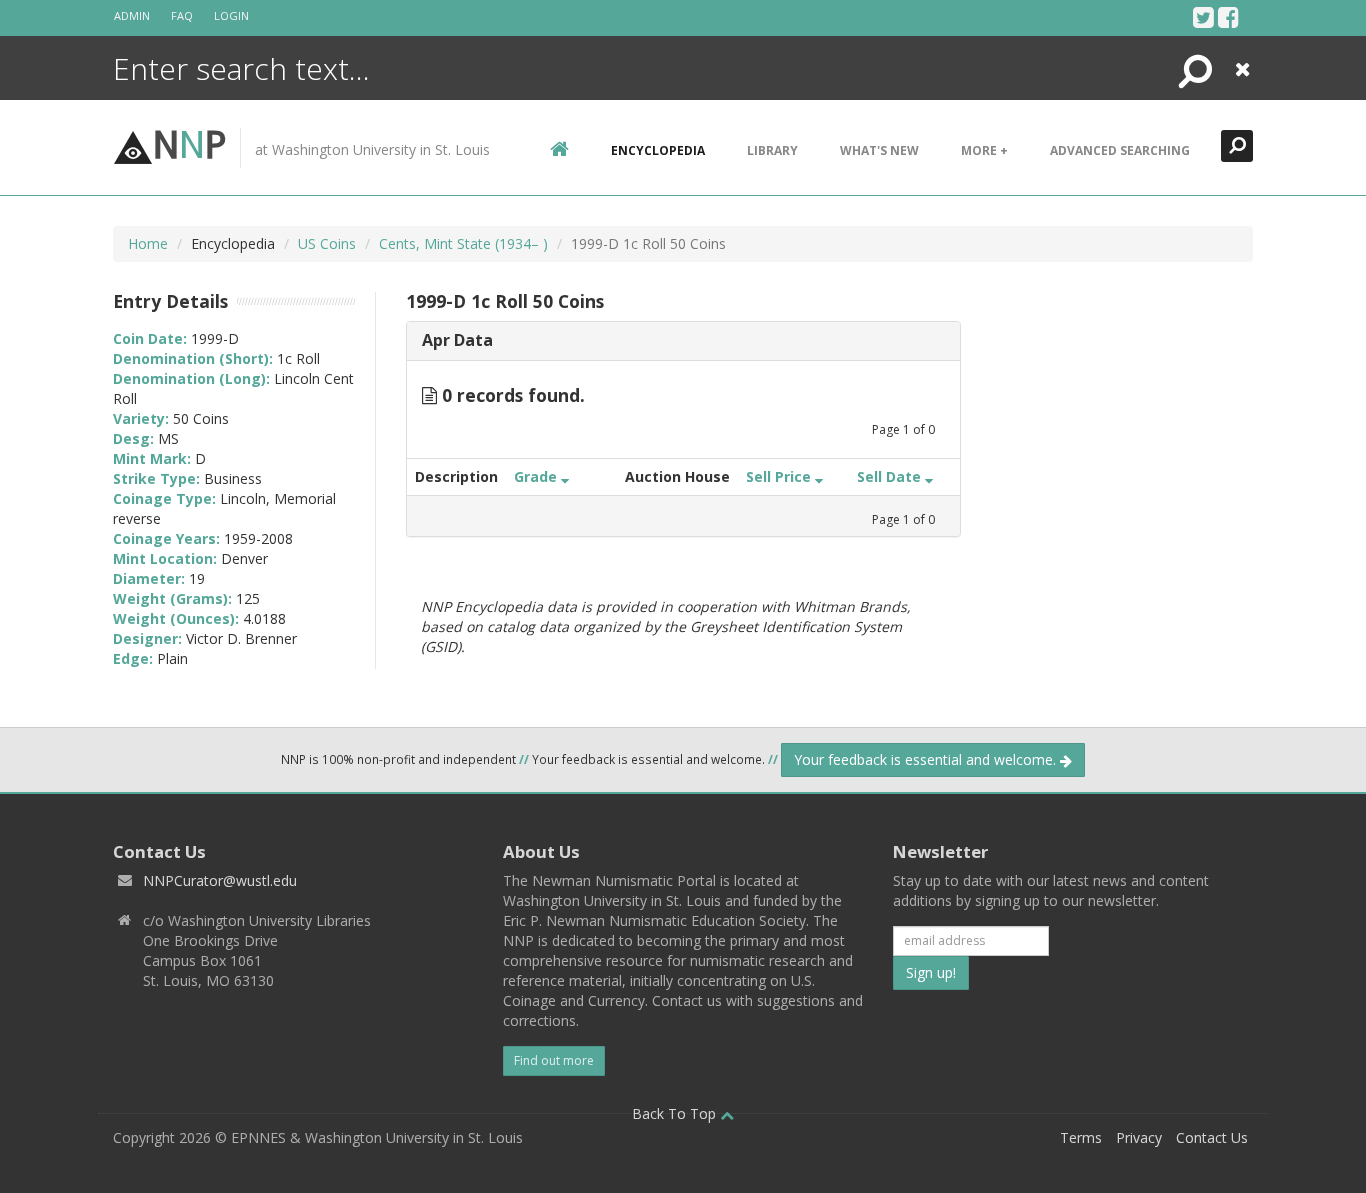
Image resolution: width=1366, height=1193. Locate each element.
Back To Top (676, 1113)
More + (984, 150)
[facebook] (1228, 17)
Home (148, 243)
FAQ (182, 15)
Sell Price (780, 476)
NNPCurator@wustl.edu (220, 880)
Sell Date (891, 476)
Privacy (1139, 1137)
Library (772, 150)
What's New (879, 150)
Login (231, 15)
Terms (1081, 1137)
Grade (537, 476)
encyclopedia (658, 150)
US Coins (327, 243)
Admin (132, 15)
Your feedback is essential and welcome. (927, 759)
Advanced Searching (1120, 150)
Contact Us (1212, 1137)
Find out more (554, 1060)
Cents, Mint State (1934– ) (463, 243)
